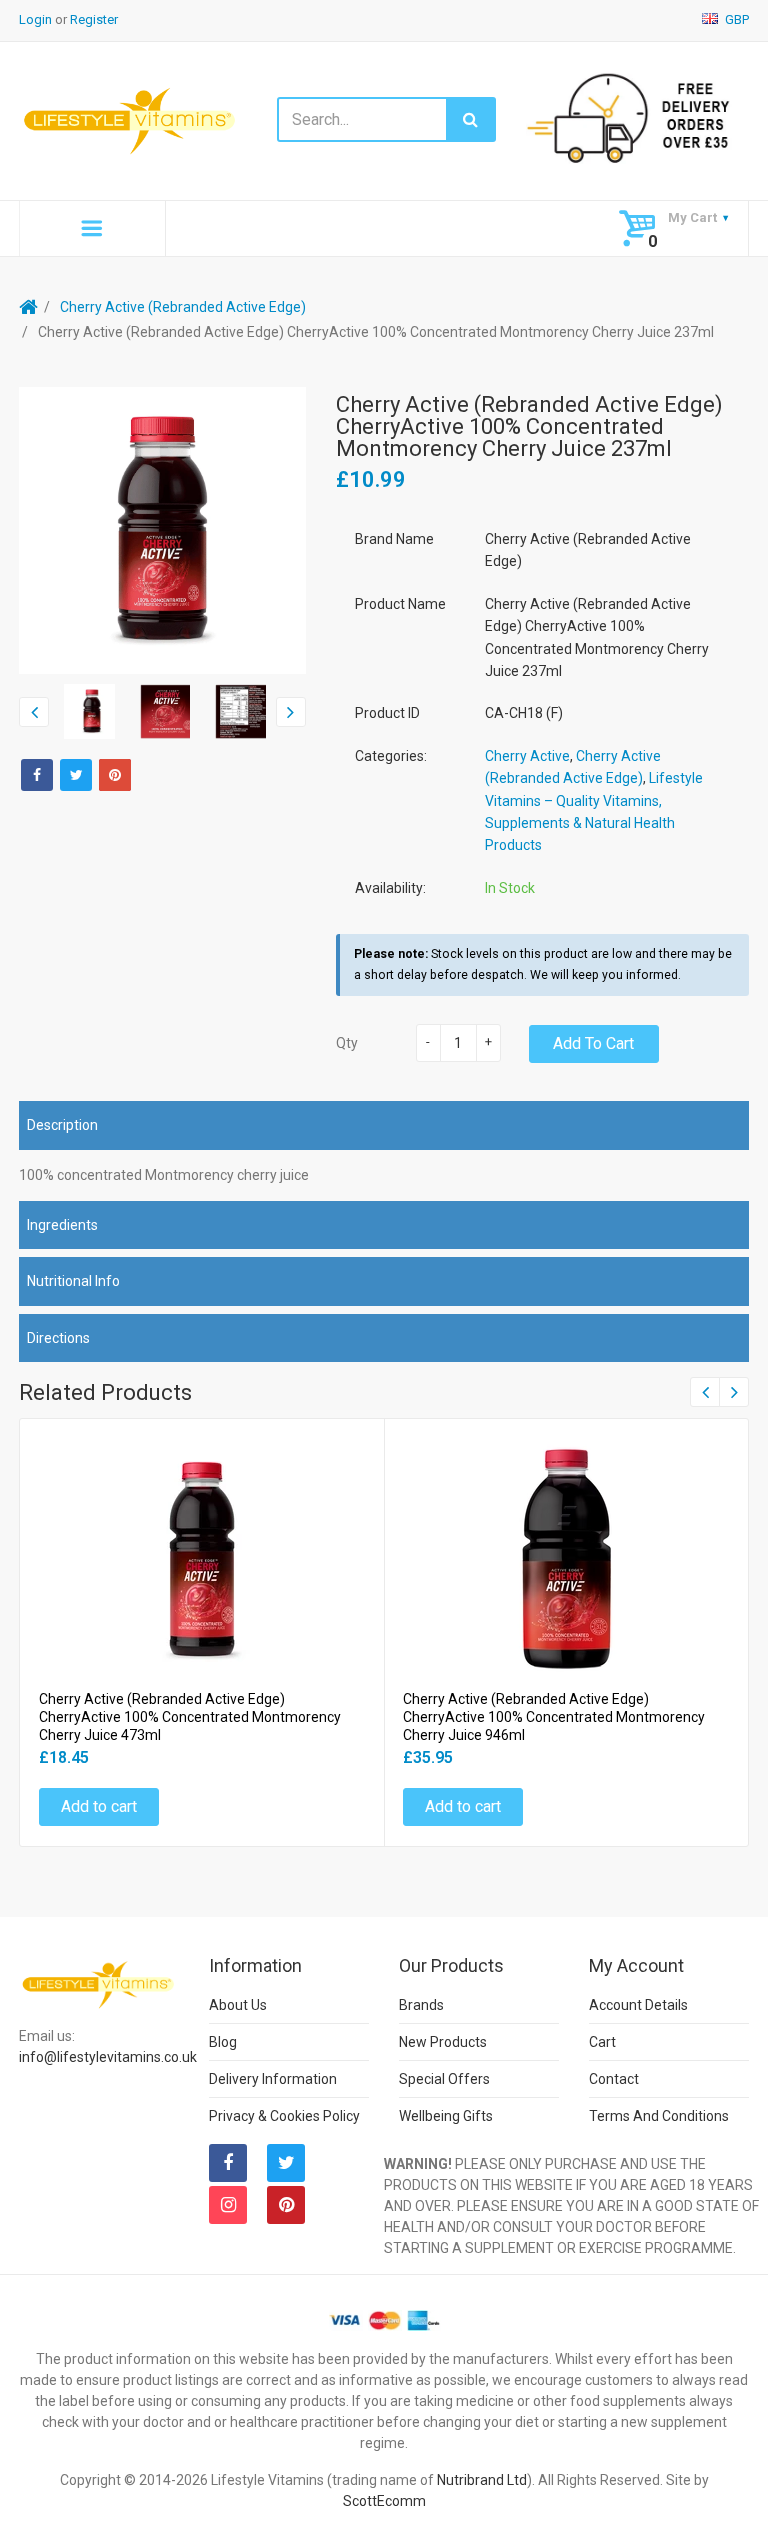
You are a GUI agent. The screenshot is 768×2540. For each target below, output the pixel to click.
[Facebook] (37, 775)
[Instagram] (228, 2205)
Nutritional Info (73, 1281)
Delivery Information (273, 2079)
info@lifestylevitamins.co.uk (108, 2057)
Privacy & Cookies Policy (284, 2116)
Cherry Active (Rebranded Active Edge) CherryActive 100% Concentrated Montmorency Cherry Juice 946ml (554, 1717)
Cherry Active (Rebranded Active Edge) (183, 307)
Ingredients (62, 1225)
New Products (443, 2042)
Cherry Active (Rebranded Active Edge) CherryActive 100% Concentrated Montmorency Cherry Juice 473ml (190, 1717)
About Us (238, 2005)
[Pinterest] (286, 2205)
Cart (602, 2042)
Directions (58, 1338)
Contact (614, 2079)
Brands (421, 2005)
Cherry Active (527, 756)
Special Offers (444, 2079)
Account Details (638, 2005)
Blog (223, 2042)
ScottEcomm (384, 2501)
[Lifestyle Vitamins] (130, 120)
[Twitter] (76, 775)
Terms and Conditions (659, 2116)
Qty (347, 1043)
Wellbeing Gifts (446, 2116)
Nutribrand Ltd (482, 2480)
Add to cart (593, 1043)
